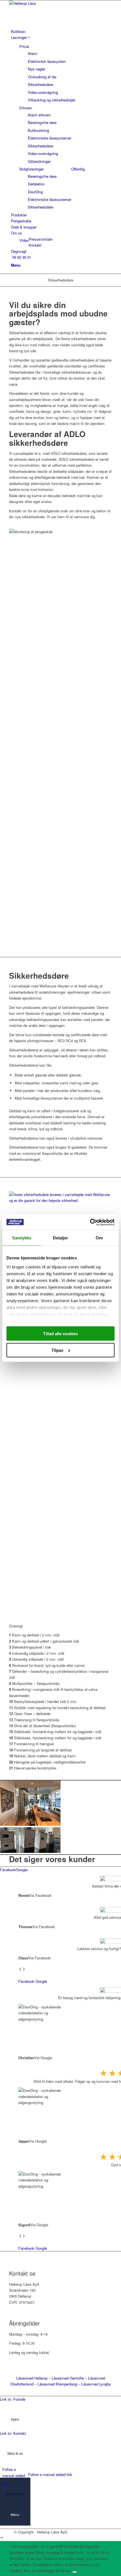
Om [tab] (99, 1238)
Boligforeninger (32, 169)
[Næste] (24, 1969)
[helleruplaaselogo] (51, 3)
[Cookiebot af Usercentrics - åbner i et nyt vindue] (90, 1222)
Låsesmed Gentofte (68, 2378)
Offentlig (78, 169)
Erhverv (26, 108)
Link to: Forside (13, 2399)
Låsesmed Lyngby (96, 2384)
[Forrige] (20, 1969)
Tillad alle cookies (60, 1334)
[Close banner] (75, 2572)
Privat (24, 46)
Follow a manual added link (14, 2477)
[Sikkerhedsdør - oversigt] (60, 1200)
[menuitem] (61, 31)
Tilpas (57, 1350)
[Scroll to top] (2, 2538)
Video (24, 240)
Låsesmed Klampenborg (57, 2384)
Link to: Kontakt (13, 2433)
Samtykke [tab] (22, 1238)
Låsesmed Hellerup (32, 2378)
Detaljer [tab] (61, 1238)
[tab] (8, 1870)
